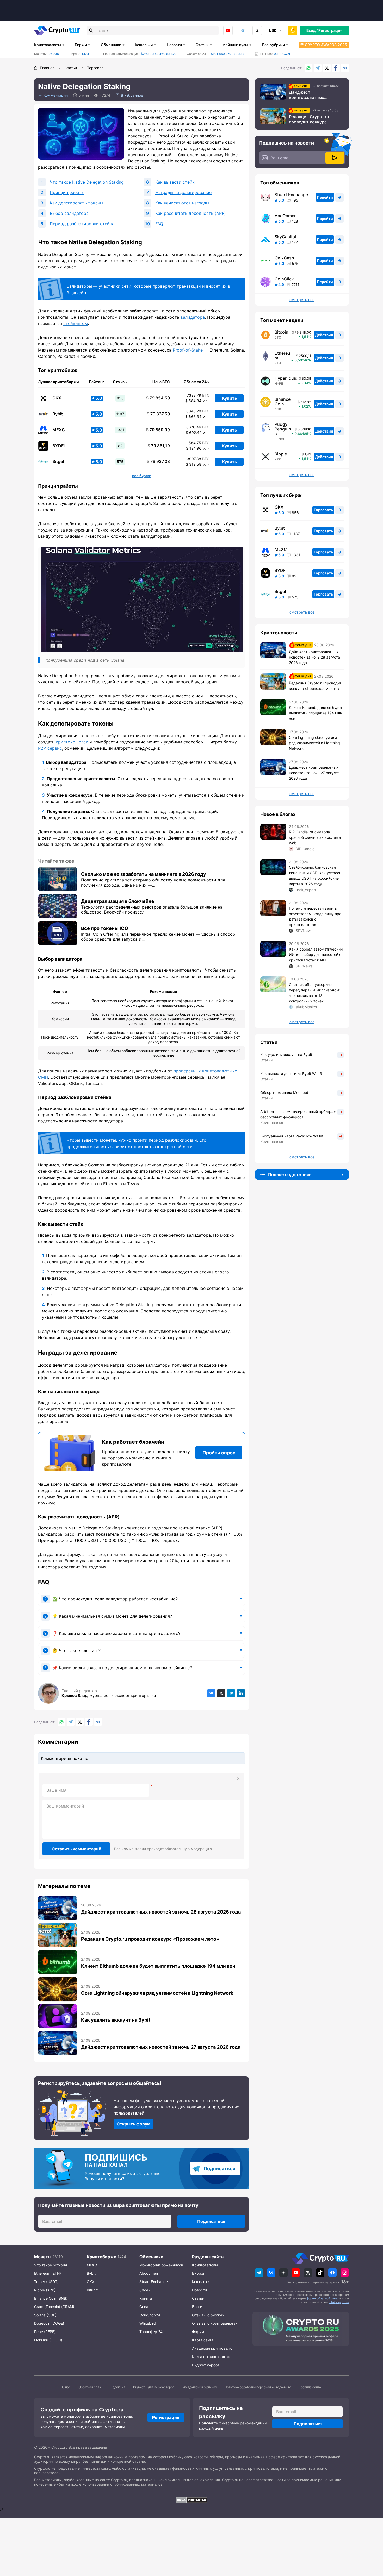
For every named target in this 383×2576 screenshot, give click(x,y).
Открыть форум (133, 2124)
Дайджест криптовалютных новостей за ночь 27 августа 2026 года (161, 2047)
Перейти (325, 197)
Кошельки (144, 45)
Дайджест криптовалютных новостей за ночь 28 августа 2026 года (161, 1912)
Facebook (336, 68)
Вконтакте (345, 68)
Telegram (243, 30)
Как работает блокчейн (133, 1442)
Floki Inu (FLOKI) (48, 2340)
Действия (324, 335)
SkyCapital (285, 237)
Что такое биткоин (51, 2265)
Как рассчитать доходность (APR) (191, 213)
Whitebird (148, 2323)
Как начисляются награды (182, 203)
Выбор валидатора (69, 213)
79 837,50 (158, 414)
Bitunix (92, 2290)
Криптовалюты (48, 45)
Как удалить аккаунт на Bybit (116, 2020)
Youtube (228, 30)
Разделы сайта (208, 2257)
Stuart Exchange (291, 195)
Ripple (281, 454)
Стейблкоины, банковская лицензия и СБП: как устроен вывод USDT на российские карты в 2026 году (315, 876)
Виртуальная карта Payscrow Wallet (292, 1136)
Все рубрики (273, 45)
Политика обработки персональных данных (258, 2387)
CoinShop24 (150, 2315)
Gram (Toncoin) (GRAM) (54, 2307)
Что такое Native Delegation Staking (87, 182)
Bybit (58, 414)
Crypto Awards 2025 (326, 45)
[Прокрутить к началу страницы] (371, 2543)
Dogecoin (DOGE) (49, 2323)
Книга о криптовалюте (212, 2357)
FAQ (159, 224)
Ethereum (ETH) (48, 2273)
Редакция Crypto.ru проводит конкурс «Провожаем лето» (150, 1939)
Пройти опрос (219, 1453)
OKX (57, 398)
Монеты (43, 2257)
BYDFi (58, 446)
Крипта (146, 2298)
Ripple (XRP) (45, 2290)
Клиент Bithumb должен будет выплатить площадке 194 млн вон (158, 1966)
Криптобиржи (102, 2257)
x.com (257, 30)
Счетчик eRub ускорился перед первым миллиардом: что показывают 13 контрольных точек (315, 993)
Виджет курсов (206, 2365)
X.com (327, 68)
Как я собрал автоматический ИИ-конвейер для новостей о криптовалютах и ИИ (316, 955)
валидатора (193, 317)
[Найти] (91, 30)
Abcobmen (149, 2273)
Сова (144, 2307)
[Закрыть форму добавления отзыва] (238, 1779)
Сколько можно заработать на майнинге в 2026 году (144, 874)
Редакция (118, 2387)
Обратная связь (91, 2387)
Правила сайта (310, 2387)
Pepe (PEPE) (45, 2332)
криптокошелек (72, 742)
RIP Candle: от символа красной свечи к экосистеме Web (315, 837)
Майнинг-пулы (235, 45)
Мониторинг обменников (161, 2265)
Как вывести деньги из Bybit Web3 (291, 1074)
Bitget (58, 462)
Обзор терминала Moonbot (284, 1093)
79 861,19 (159, 446)
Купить (229, 398)
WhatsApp (308, 68)
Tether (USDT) (46, 2282)
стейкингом (76, 323)
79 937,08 (158, 462)
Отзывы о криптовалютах (215, 2323)
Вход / (312, 30)
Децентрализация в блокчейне (118, 901)
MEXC (59, 430)
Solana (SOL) (45, 2315)
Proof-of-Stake (188, 350)
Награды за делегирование (183, 192)
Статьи (202, 45)
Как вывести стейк (175, 182)
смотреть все (302, 612)
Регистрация (330, 30)
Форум (198, 2332)
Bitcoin (282, 332)
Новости (174, 45)
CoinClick (284, 279)
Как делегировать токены (76, 203)
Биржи (81, 45)
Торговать (323, 510)
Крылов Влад (75, 1695)
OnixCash (284, 258)
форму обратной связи (323, 2298)
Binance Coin (283, 402)
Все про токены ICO (105, 928)
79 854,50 (158, 398)
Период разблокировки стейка (82, 224)
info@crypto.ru (339, 2302)
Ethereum (282, 355)
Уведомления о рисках (200, 2387)
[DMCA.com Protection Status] (191, 2500)
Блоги (197, 2307)
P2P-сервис (50, 748)
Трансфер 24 (151, 2332)
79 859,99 (158, 430)
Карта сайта (203, 2340)
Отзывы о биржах (208, 2315)
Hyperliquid (286, 378)
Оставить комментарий (76, 1849)
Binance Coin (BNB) (51, 2298)
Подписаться (219, 2169)
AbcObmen (286, 216)
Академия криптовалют (213, 2348)
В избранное (132, 95)
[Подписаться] (335, 158)
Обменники (111, 45)
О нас (66, 2387)
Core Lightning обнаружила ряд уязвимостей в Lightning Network (157, 1993)
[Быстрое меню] (293, 30)
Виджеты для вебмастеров (154, 2387)
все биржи (142, 476)
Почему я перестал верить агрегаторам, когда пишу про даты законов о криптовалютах (315, 916)
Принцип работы (67, 192)
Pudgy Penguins (283, 429)
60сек (145, 2290)
